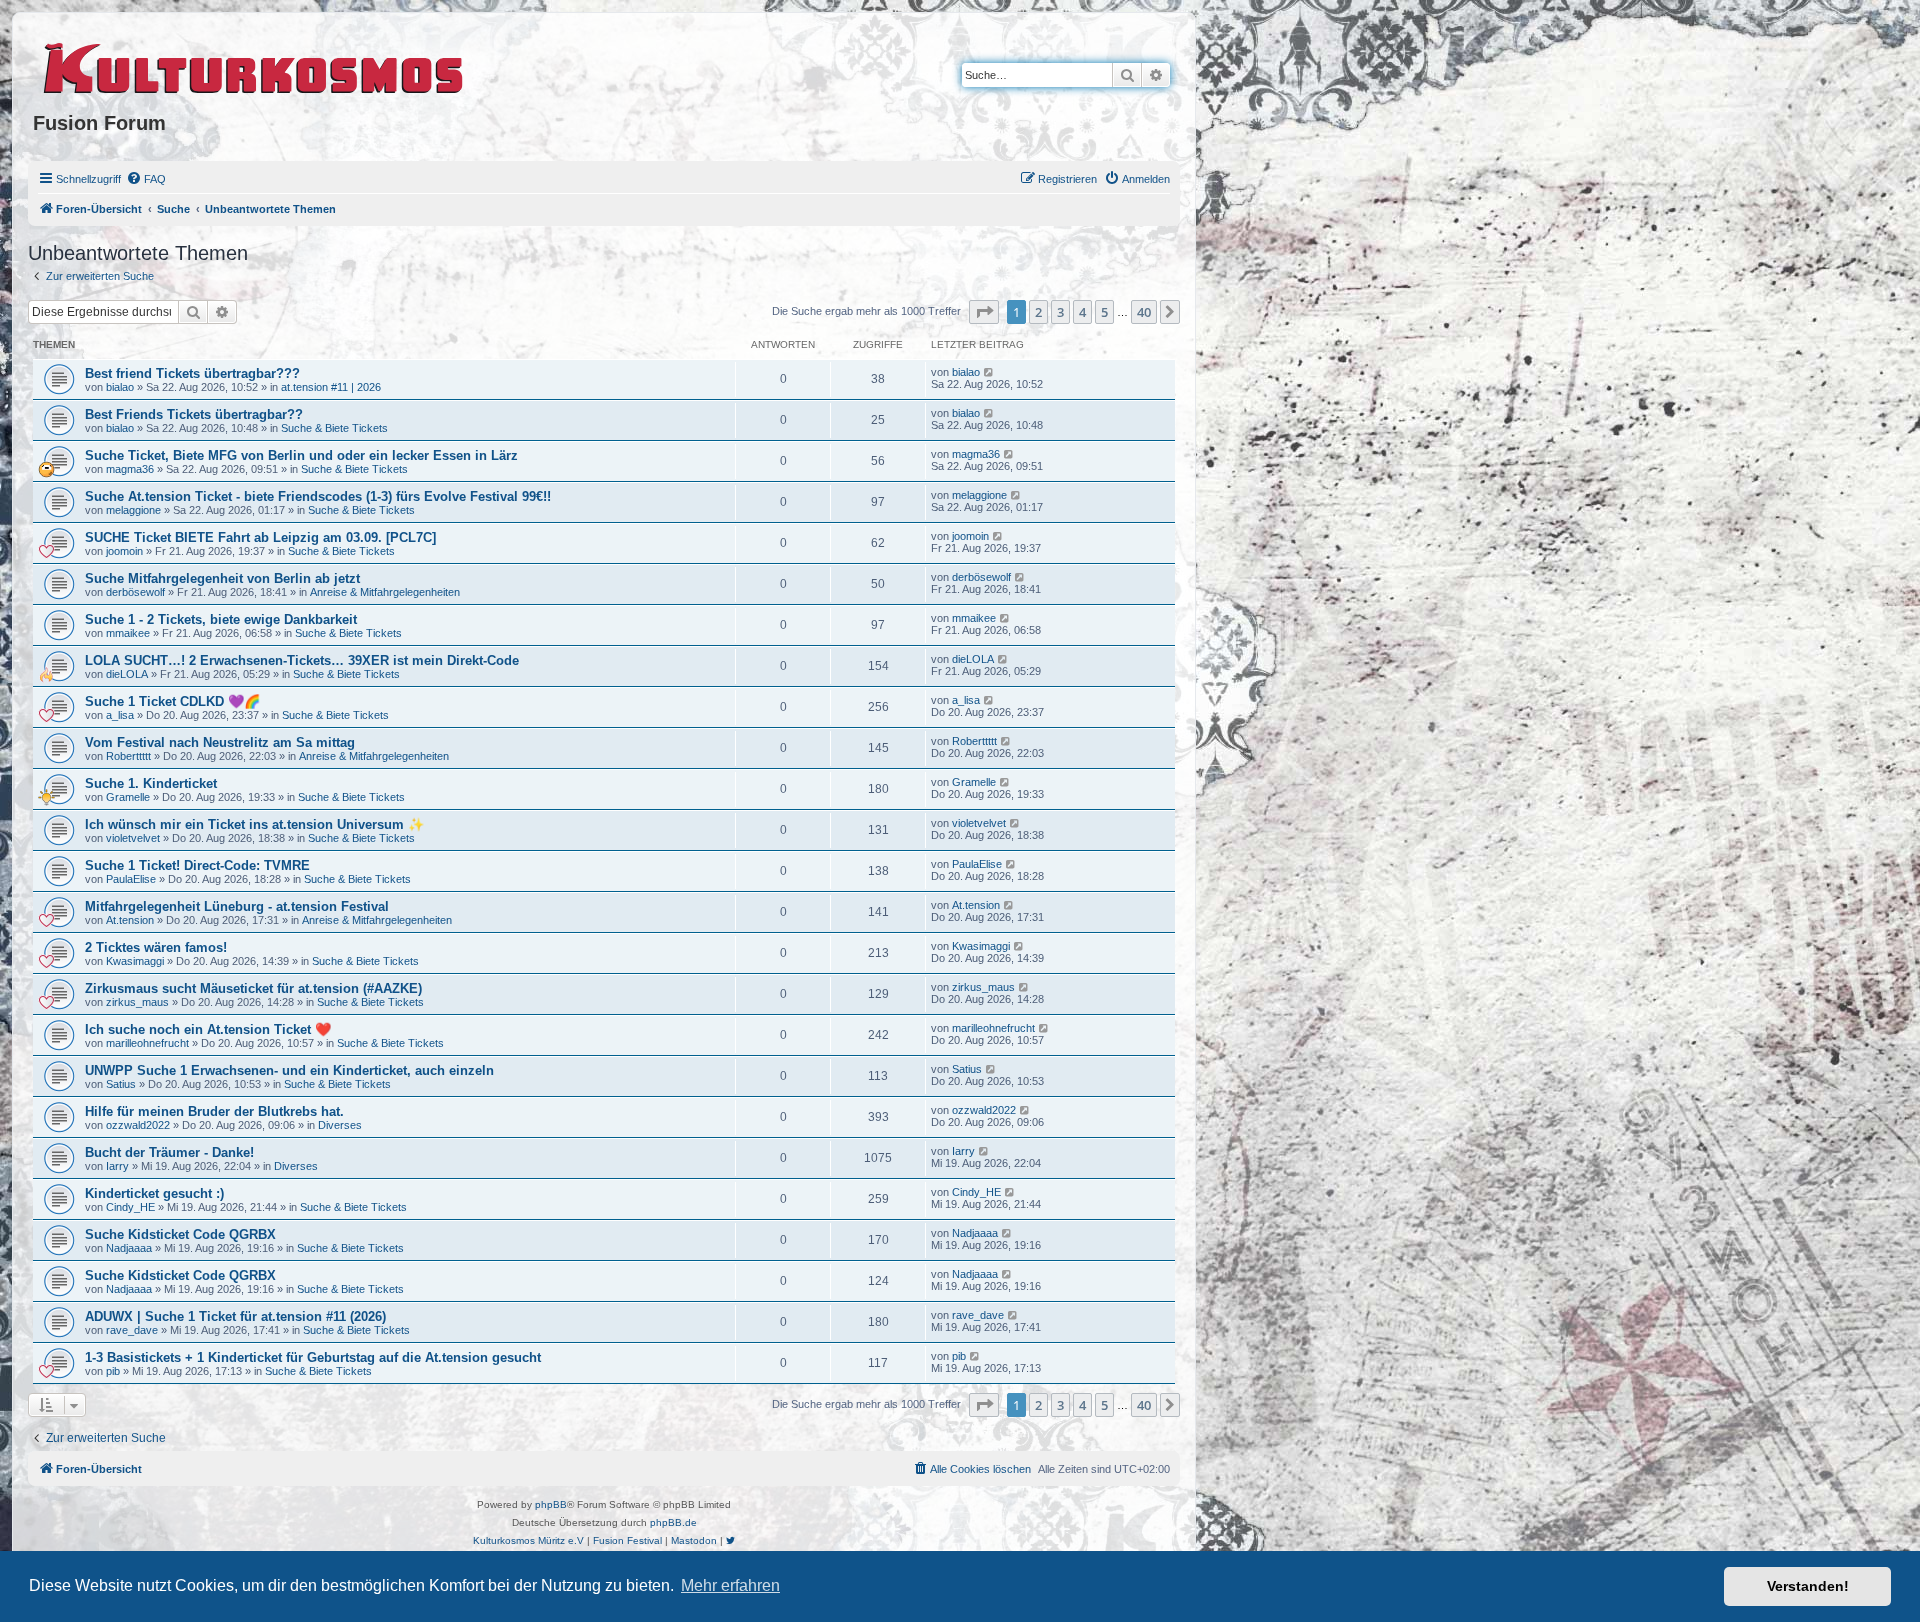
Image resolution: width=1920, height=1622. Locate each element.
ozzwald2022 (138, 1125)
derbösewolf (135, 592)
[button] (984, 312)
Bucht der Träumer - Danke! (169, 1152)
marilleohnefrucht (147, 1043)
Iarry (117, 1166)
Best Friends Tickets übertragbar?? (194, 414)
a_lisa (120, 715)
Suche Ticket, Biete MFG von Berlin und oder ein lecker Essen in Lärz (301, 455)
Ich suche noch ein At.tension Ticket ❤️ (208, 1029)
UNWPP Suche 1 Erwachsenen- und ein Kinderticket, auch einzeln (289, 1070)
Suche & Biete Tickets (334, 428)
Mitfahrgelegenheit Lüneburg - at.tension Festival (237, 906)
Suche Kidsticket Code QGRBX (180, 1234)
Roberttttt (128, 756)
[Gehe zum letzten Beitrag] (989, 372)
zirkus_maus (137, 1002)
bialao (120, 387)
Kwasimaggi (135, 961)
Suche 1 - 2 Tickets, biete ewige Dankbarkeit (221, 619)
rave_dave (132, 1330)
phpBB (551, 1504)
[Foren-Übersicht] (254, 65)
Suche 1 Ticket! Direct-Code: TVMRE (197, 865)
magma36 (130, 469)
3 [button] (1060, 312)
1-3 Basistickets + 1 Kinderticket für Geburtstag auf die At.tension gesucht (313, 1357)
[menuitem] (146, 179)
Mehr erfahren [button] (730, 1585)
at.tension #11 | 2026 (331, 387)
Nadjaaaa (129, 1248)
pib (113, 1371)
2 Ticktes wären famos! (156, 947)
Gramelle (128, 797)
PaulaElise (131, 879)
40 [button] (1144, 312)
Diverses (340, 1125)
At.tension (130, 920)
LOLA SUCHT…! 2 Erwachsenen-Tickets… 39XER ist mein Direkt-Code (302, 660)
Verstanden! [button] (1808, 1586)
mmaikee (128, 633)
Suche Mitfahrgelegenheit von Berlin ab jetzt (222, 578)
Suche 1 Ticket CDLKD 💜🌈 (172, 701)
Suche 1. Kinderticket (151, 783)
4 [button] (1082, 312)
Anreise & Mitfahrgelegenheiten (385, 592)
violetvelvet (133, 838)
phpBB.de (673, 1522)
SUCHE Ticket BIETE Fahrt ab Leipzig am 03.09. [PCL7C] (260, 537)
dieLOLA (127, 674)
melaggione (133, 510)
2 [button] (1038, 312)
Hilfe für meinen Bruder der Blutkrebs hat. (214, 1111)
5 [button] (1104, 312)
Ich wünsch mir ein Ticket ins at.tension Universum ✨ (254, 824)
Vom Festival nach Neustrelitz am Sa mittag (220, 742)
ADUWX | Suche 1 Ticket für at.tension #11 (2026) (235, 1316)
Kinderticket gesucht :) (154, 1193)
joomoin (124, 551)
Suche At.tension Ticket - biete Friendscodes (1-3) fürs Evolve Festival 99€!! (318, 496)
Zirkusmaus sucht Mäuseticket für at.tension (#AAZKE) (253, 988)
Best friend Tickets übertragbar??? (192, 373)
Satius (121, 1084)
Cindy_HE (130, 1207)
